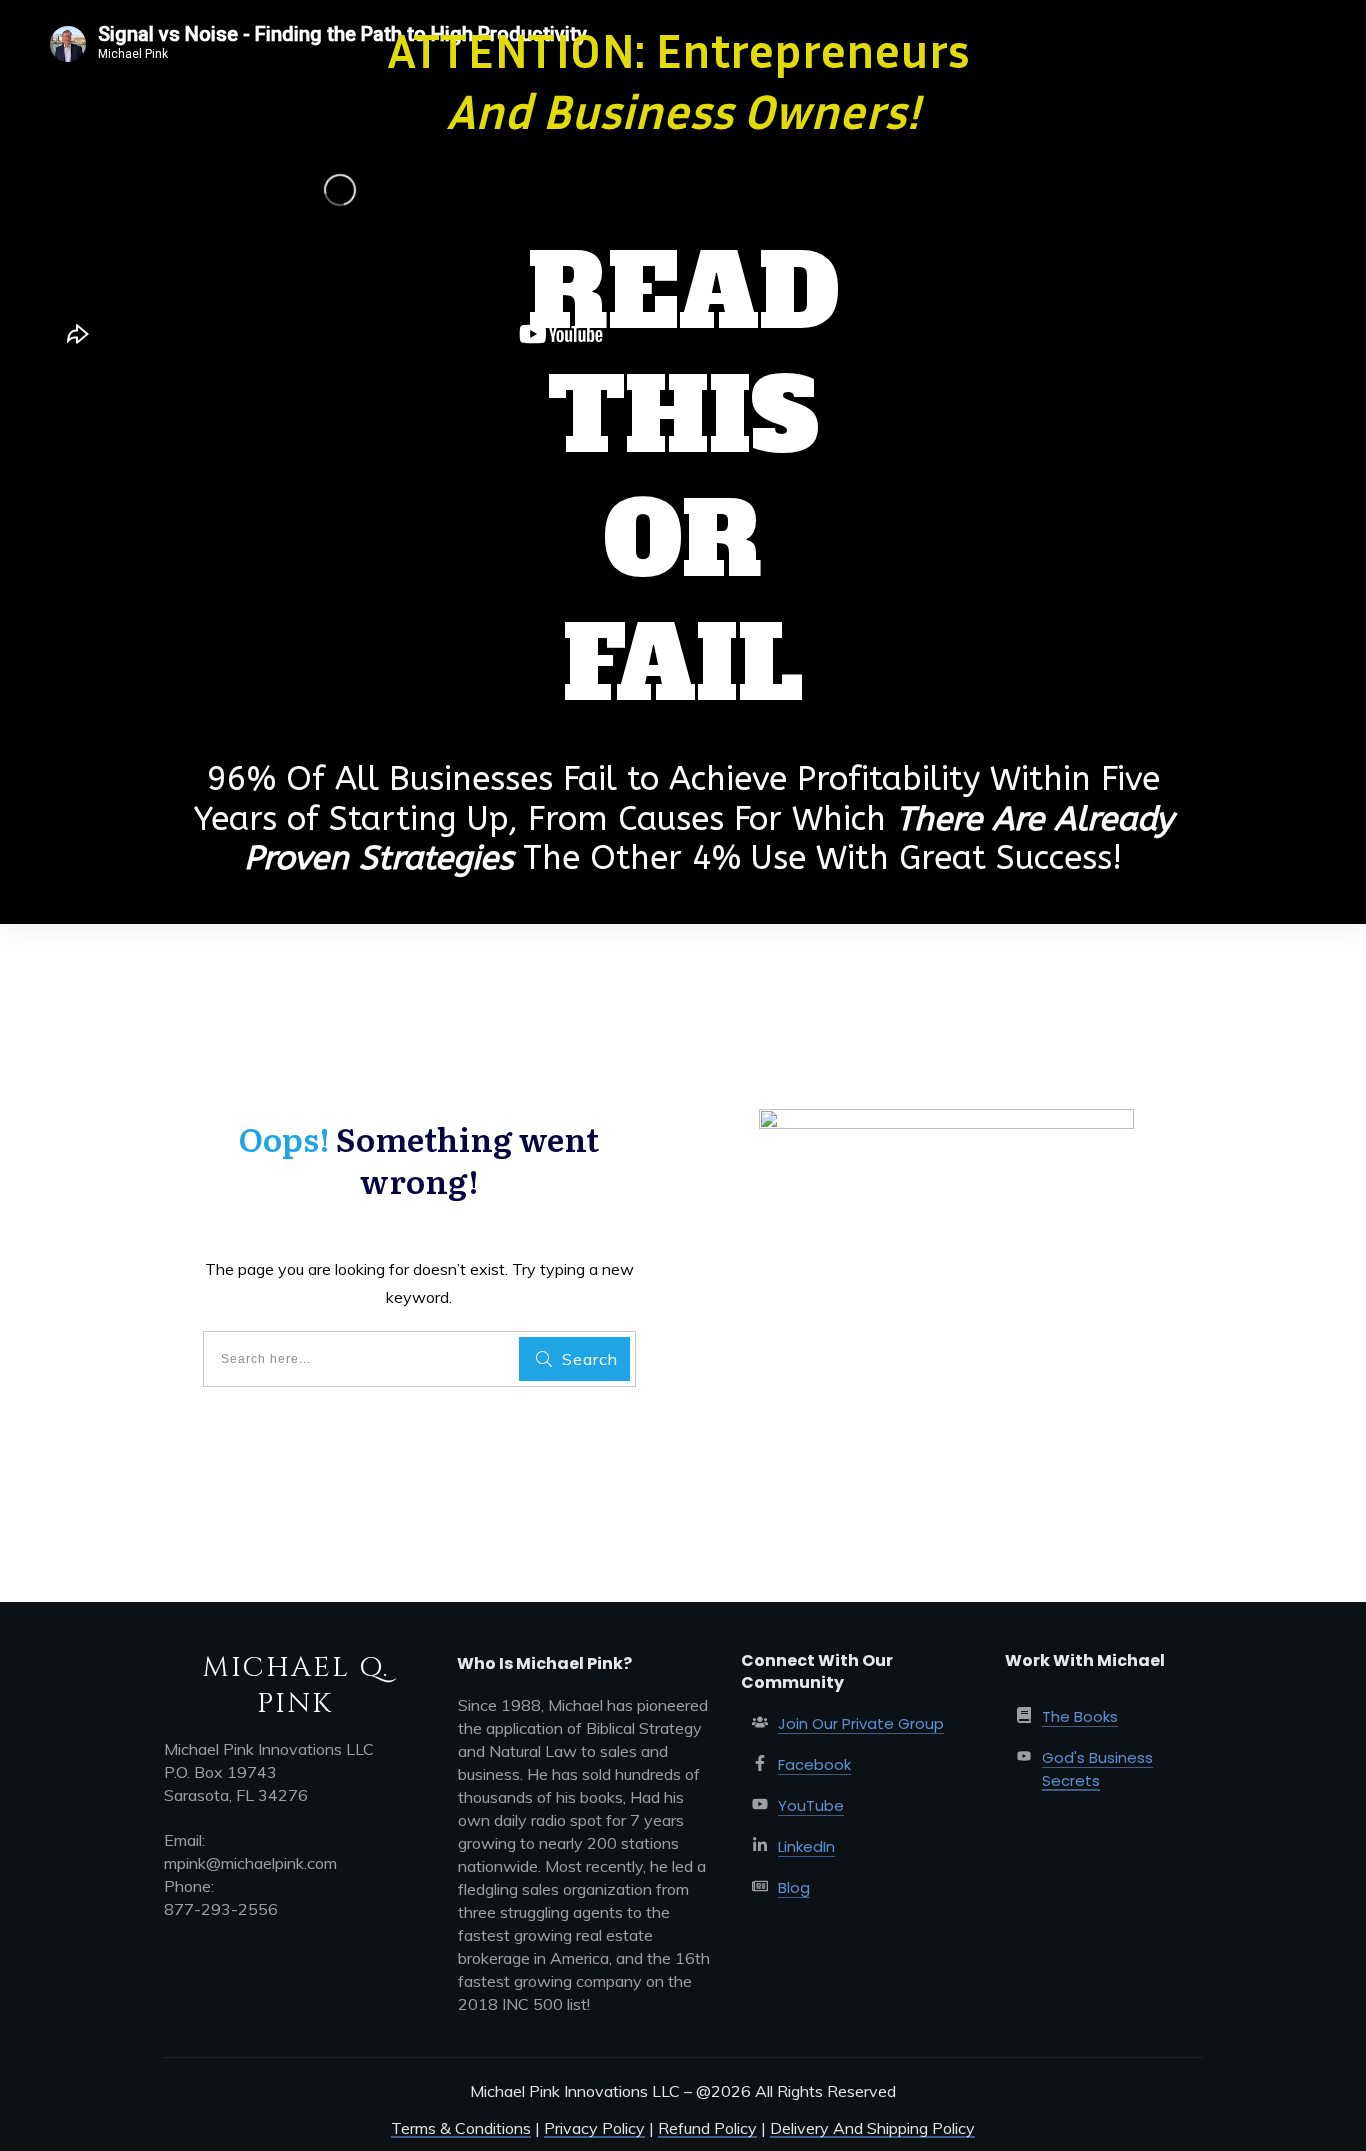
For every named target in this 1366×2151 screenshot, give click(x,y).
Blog (794, 1887)
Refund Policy (707, 2128)
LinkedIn (806, 1846)
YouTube (811, 1805)
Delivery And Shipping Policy (872, 2128)
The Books (1080, 1716)
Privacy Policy (594, 2128)
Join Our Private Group (861, 1723)
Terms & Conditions (461, 2128)
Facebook (814, 1764)
